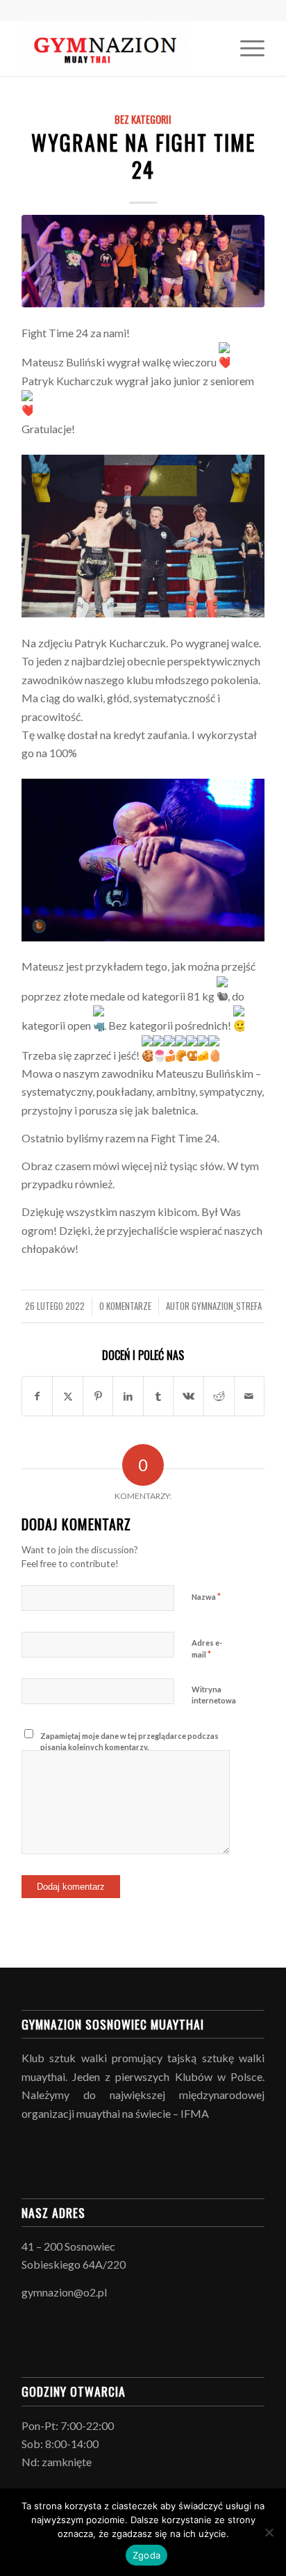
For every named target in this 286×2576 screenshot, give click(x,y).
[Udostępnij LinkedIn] (128, 1396)
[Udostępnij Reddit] (219, 1396)
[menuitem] (245, 48)
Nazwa (206, 1596)
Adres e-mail (207, 1649)
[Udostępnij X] (68, 1396)
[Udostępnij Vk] (188, 1396)
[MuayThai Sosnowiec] (119, 48)
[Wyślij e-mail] (250, 1396)
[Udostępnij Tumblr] (159, 1396)
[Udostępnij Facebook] (37, 1396)
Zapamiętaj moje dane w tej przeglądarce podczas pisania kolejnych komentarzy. (129, 1742)
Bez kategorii (143, 119)
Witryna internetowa (214, 1695)
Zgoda (146, 2555)
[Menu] (245, 48)
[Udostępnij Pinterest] (98, 1396)
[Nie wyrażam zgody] (269, 2532)
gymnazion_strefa (227, 1306)
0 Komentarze (125, 1306)
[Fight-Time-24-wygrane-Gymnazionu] (143, 261)
